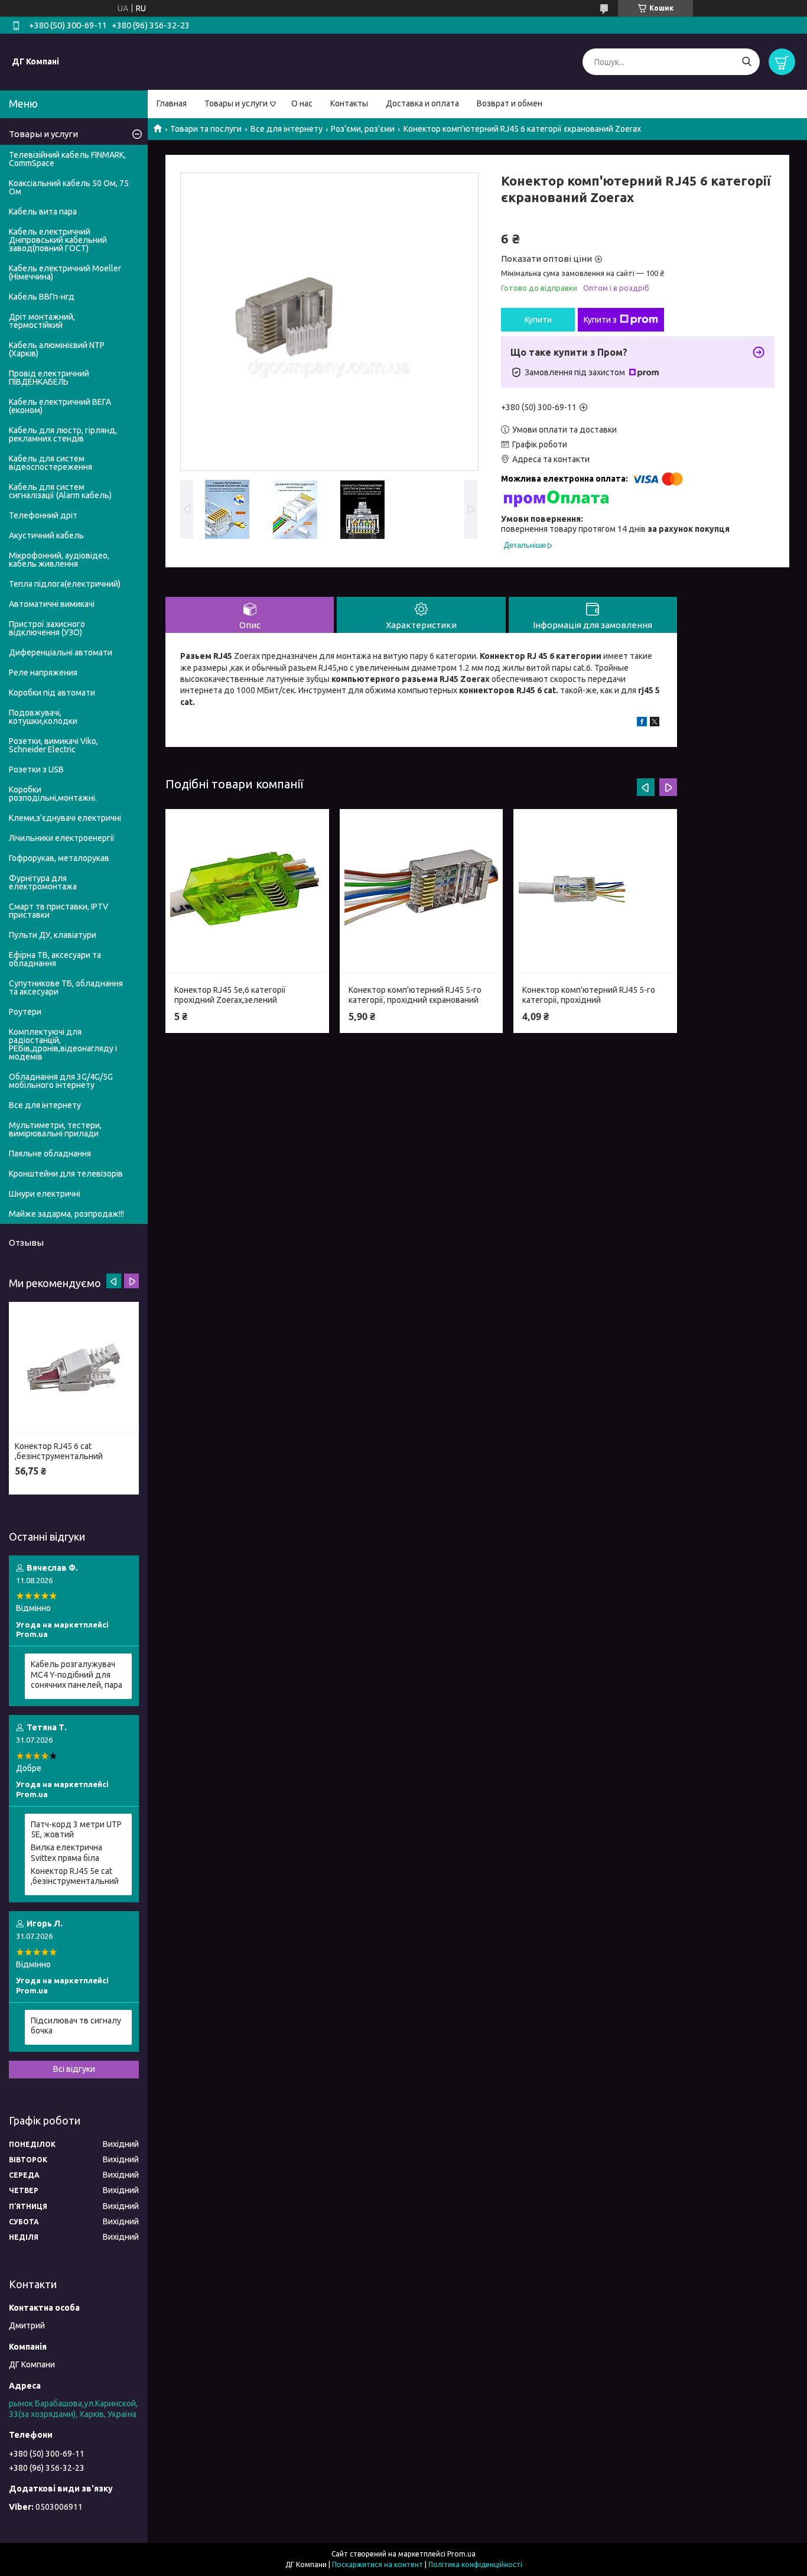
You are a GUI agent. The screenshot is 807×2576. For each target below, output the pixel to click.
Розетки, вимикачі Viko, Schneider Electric (53, 745)
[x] (655, 723)
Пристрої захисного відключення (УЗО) (47, 628)
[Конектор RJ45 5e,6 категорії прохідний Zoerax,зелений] (247, 891)
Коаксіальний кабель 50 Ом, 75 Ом (69, 187)
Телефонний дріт (43, 515)
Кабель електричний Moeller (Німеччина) (65, 272)
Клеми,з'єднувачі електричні (65, 818)
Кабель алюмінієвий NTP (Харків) (57, 349)
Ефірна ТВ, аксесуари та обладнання (55, 959)
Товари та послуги (206, 129)
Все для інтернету (287, 129)
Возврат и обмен (510, 103)
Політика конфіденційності (475, 2564)
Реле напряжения (43, 673)
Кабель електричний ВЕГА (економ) (60, 406)
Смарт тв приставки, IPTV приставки (58, 911)
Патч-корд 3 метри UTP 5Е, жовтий (76, 1830)
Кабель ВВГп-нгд (42, 297)
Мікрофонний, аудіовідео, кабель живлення (59, 560)
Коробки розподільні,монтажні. (53, 794)
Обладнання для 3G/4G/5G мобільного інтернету (61, 1081)
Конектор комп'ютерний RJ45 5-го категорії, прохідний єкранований (415, 995)
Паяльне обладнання (50, 1154)
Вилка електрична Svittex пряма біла (66, 1853)
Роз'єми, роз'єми (363, 129)
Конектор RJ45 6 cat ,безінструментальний (59, 1451)
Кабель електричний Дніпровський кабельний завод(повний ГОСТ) (58, 240)
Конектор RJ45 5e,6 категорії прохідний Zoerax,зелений (230, 995)
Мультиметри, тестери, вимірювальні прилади (55, 1129)
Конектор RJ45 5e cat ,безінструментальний (75, 1876)
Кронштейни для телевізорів (66, 1174)
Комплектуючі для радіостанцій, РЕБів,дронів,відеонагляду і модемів (63, 1044)
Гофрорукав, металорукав (59, 858)
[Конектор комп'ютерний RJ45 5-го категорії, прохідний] (595, 891)
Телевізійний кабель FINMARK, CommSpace (67, 159)
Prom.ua (461, 2554)
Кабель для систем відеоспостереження (51, 463)
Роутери (25, 1012)
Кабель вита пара (43, 212)
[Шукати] (746, 62)
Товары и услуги (236, 103)
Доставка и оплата (422, 103)
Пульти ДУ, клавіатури (53, 935)
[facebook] (642, 723)
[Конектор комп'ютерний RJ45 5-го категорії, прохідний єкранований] (421, 891)
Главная (172, 103)
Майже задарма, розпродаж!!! (66, 1214)
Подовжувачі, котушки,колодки (43, 717)
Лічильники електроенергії (62, 838)
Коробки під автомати (52, 693)
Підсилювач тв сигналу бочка (76, 2026)
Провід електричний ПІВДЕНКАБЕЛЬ (49, 378)
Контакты (349, 103)
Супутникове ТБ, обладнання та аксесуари (66, 987)
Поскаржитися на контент (378, 2564)
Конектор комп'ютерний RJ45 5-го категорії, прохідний (589, 995)
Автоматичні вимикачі (52, 604)
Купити (538, 320)
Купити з (600, 320)
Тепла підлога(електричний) (65, 584)
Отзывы (26, 1242)
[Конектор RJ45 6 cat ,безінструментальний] (74, 1367)
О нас (302, 103)
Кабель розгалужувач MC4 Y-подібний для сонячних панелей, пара (77, 1674)
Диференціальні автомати (61, 652)
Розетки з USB (36, 769)
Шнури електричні (45, 1194)
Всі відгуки (74, 2069)
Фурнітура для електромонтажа (43, 882)
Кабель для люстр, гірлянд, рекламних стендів (63, 434)
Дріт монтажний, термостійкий (42, 321)
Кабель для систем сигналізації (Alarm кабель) (60, 491)
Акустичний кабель (46, 535)
